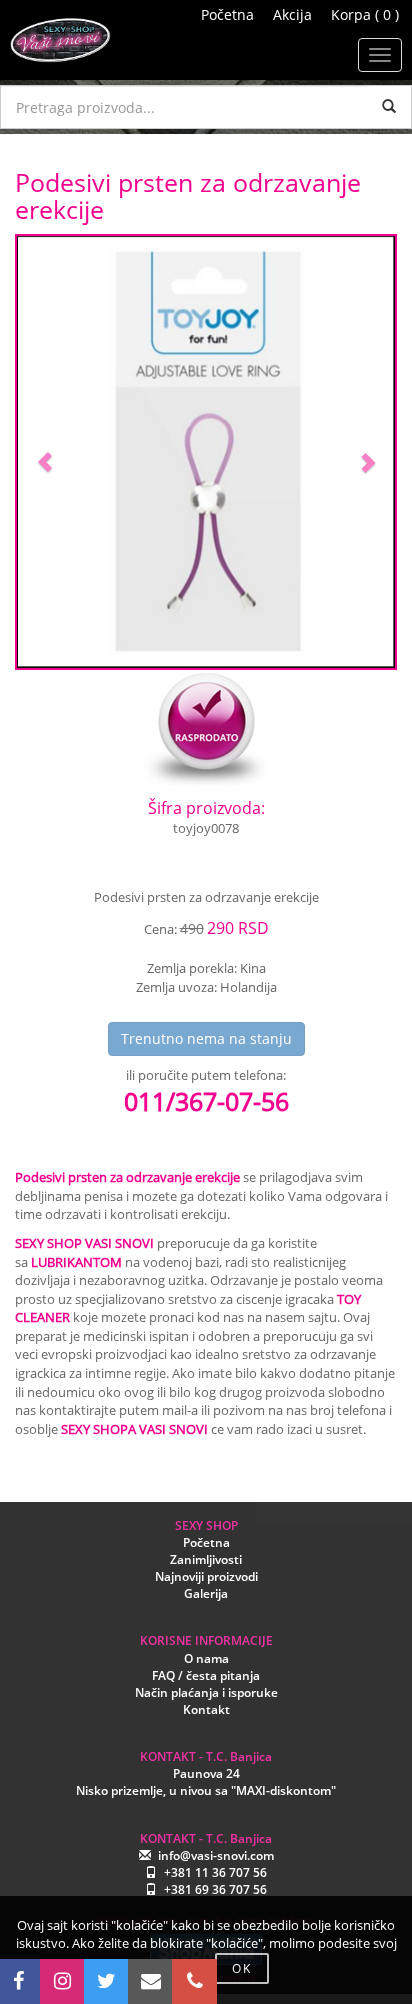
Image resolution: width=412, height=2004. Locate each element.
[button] (45, 452)
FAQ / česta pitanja (206, 1675)
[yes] (389, 107)
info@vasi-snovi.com (216, 1855)
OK (242, 1968)
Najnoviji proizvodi (206, 1576)
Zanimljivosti (206, 1559)
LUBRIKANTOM (76, 1262)
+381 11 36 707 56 (215, 1872)
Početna (227, 14)
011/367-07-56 (206, 1101)
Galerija (206, 1593)
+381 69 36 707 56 (215, 1889)
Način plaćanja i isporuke (206, 1692)
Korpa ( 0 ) (365, 14)
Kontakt (206, 1709)
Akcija (292, 14)
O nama (206, 1658)
